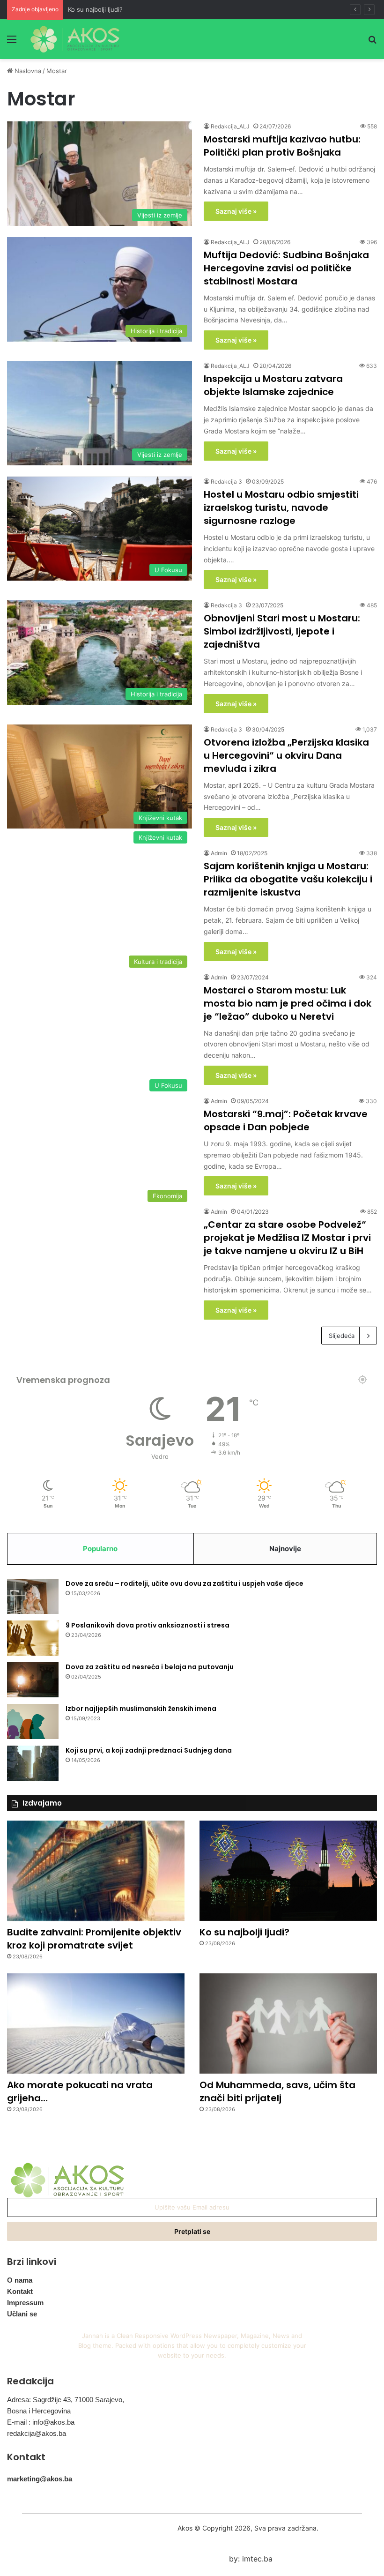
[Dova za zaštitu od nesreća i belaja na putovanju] (33, 1680)
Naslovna (27, 71)
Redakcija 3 (226, 482)
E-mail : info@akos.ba (41, 2422)
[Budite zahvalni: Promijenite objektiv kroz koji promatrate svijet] (96, 1871)
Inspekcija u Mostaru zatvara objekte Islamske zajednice (273, 385)
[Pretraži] (372, 42)
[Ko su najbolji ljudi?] (288, 1870)
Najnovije (285, 1549)
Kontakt (20, 2291)
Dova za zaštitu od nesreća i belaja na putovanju (150, 1667)
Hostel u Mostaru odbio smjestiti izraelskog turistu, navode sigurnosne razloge (281, 508)
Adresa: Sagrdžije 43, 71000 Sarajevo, (66, 2400)
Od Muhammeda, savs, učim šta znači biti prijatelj (277, 2091)
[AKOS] (75, 39)
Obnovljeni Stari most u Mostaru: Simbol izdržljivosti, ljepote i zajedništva (282, 631)
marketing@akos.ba (40, 2479)
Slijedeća (342, 1336)
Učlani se (22, 2314)
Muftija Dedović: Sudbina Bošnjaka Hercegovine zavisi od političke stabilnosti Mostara (286, 268)
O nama (20, 2280)
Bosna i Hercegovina (39, 2411)
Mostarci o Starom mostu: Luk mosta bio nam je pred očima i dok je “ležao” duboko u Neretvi (288, 1003)
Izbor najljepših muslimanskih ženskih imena (141, 1709)
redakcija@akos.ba (37, 2433)
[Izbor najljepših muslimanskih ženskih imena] (33, 1721)
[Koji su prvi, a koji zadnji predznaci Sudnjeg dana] (33, 1763)
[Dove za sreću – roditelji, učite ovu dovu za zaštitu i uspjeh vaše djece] (33, 1596)
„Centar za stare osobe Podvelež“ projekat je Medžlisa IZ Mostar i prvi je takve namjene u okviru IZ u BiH (287, 1238)
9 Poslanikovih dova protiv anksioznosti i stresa (148, 1625)
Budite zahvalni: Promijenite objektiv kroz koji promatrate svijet (94, 1939)
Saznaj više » (236, 211)
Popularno (100, 1549)
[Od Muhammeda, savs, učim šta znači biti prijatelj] (288, 2023)
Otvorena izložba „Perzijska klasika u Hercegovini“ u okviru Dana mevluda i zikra (286, 755)
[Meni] (12, 42)
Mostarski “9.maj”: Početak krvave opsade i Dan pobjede (286, 1120)
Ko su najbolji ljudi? (95, 9)
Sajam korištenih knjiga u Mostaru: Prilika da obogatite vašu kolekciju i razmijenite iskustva (288, 879)
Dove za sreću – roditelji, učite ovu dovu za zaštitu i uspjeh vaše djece (185, 1583)
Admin (219, 853)
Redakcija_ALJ (230, 126)
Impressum (25, 2303)
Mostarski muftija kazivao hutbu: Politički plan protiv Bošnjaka (282, 146)
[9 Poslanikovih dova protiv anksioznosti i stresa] (33, 1638)
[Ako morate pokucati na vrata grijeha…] (96, 2023)
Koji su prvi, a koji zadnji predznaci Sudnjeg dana (149, 1750)
